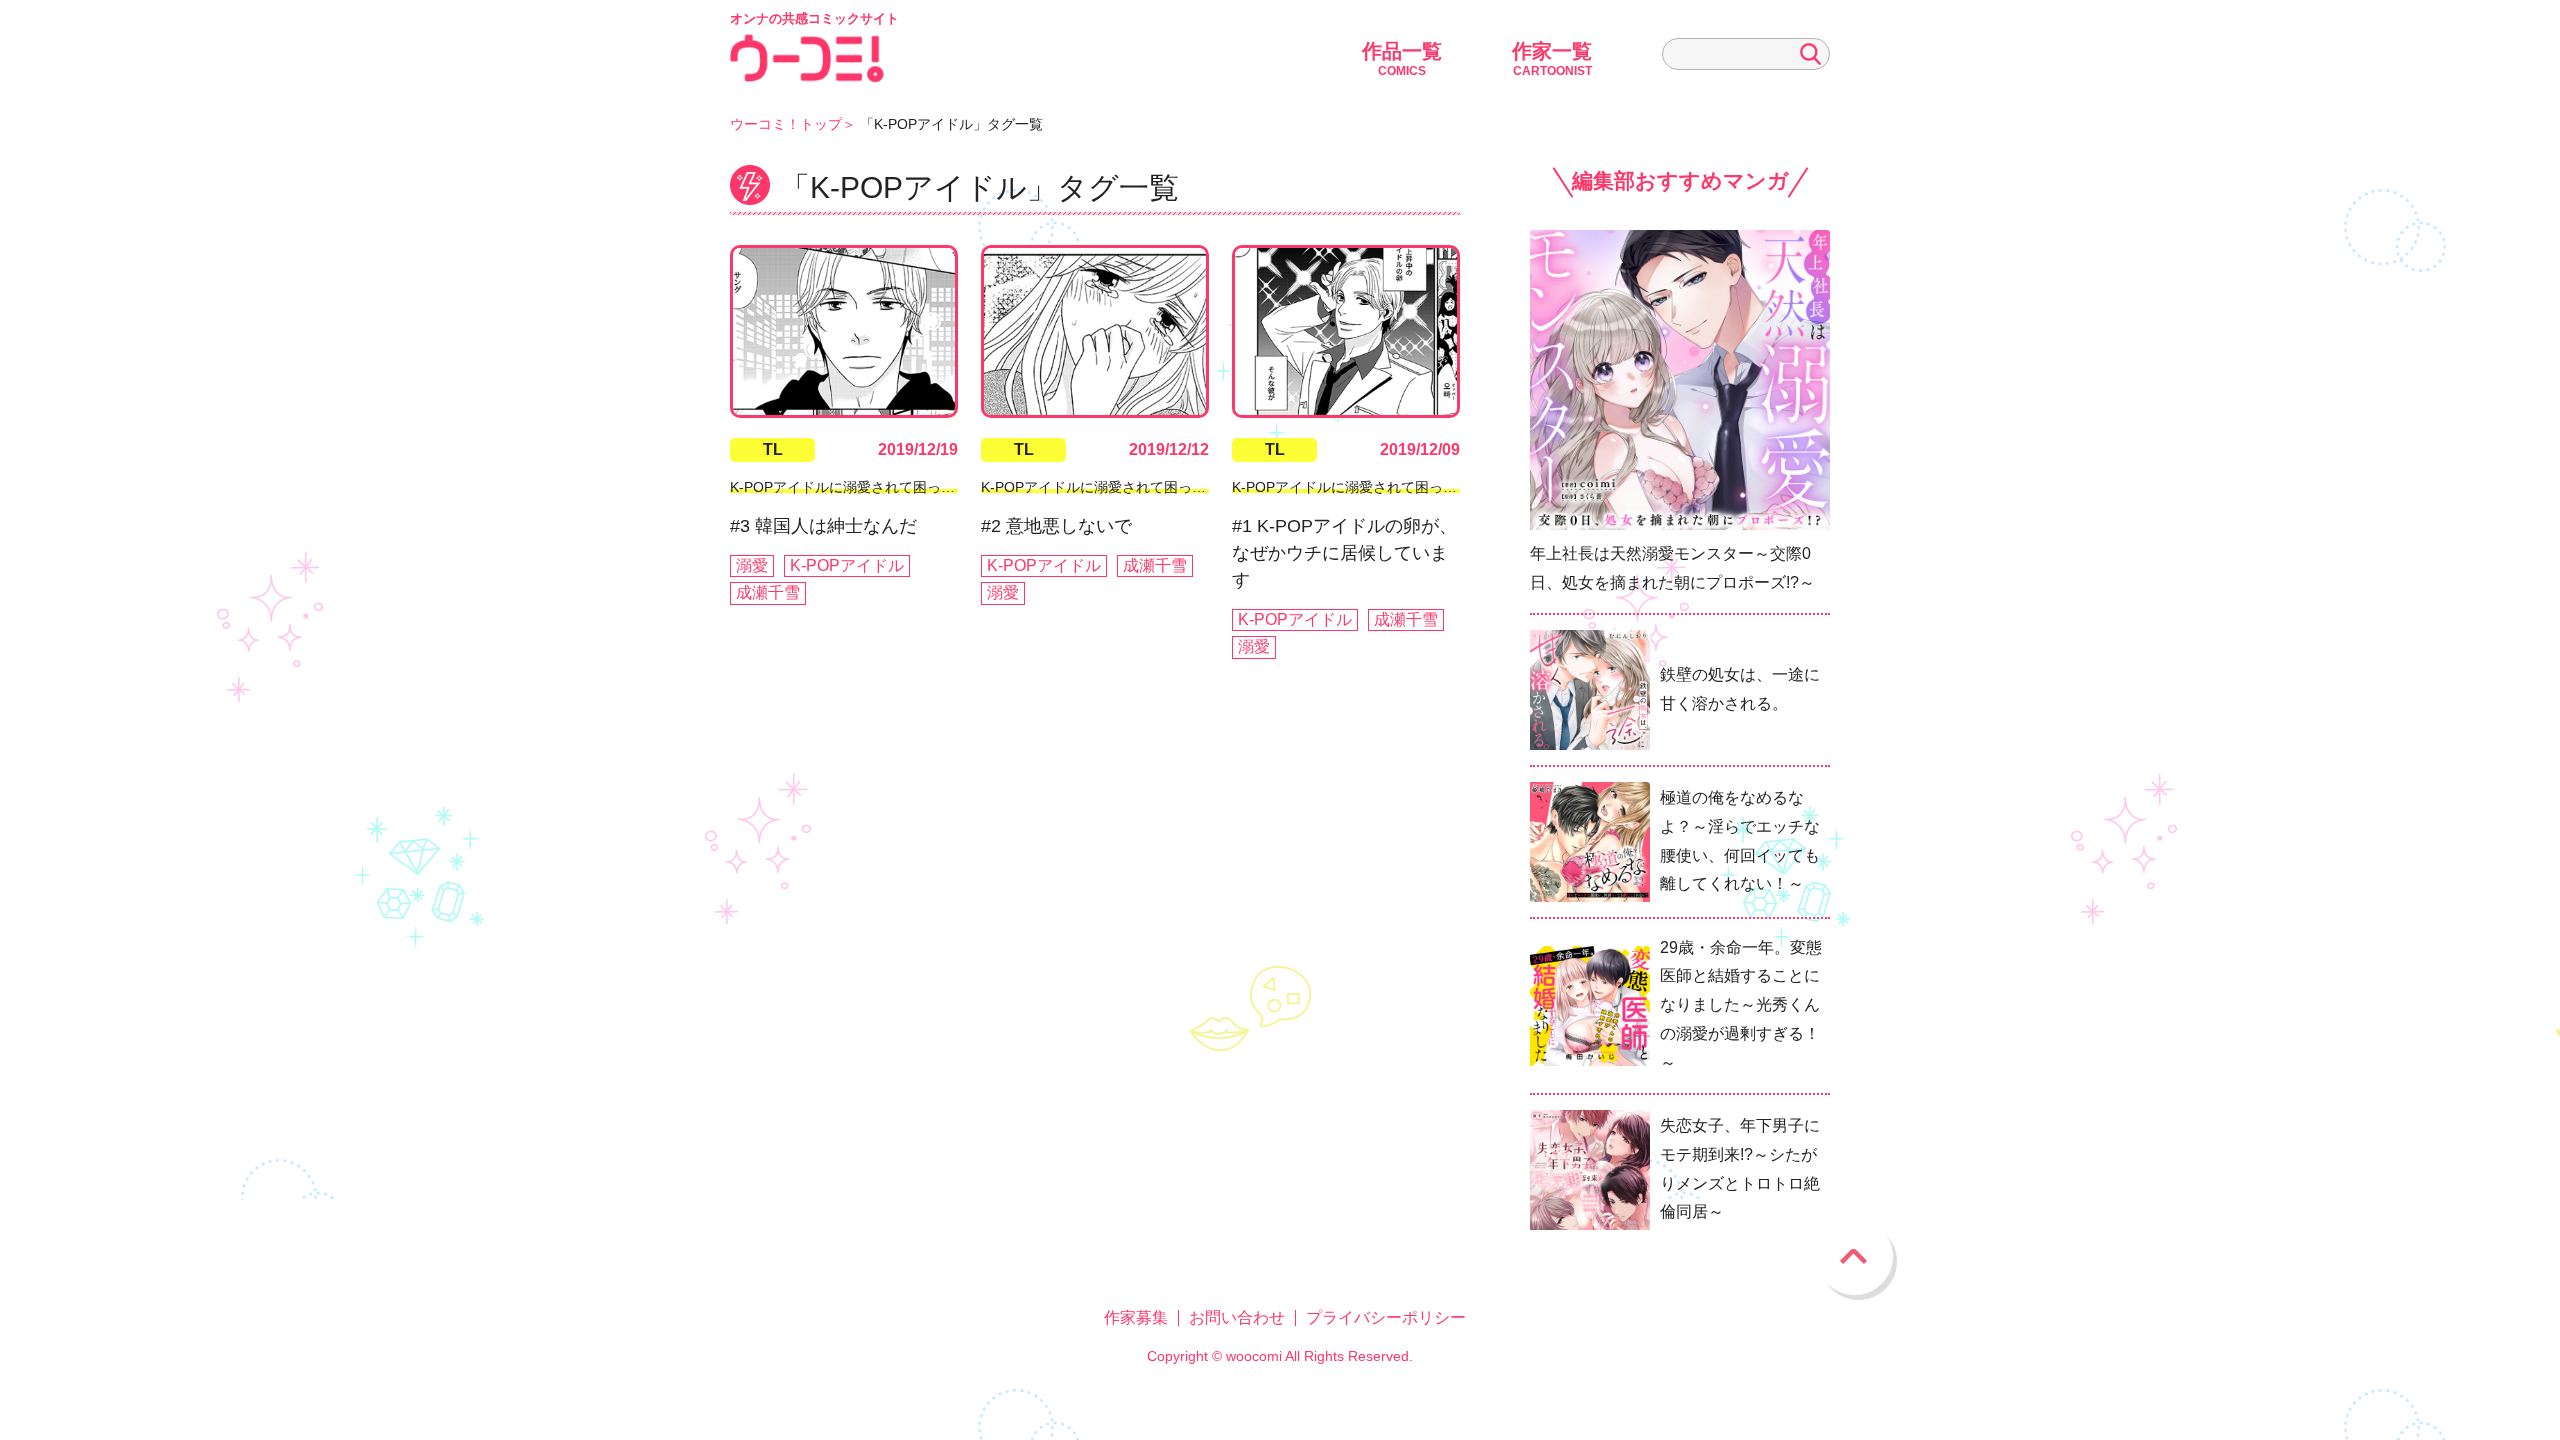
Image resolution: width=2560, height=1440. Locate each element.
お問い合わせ (1237, 1317)
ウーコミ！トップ (786, 124)
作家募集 (1136, 1317)
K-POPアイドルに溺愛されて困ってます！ (863, 487)
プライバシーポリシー (1386, 1317)
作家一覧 (1552, 59)
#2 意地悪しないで (1056, 526)
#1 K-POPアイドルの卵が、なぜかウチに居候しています (1344, 553)
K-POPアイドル (847, 565)
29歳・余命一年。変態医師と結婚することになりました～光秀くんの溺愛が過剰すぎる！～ (1741, 1005)
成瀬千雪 (768, 592)
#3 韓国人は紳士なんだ (823, 526)
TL (773, 449)
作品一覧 (1402, 59)
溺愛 (752, 565)
